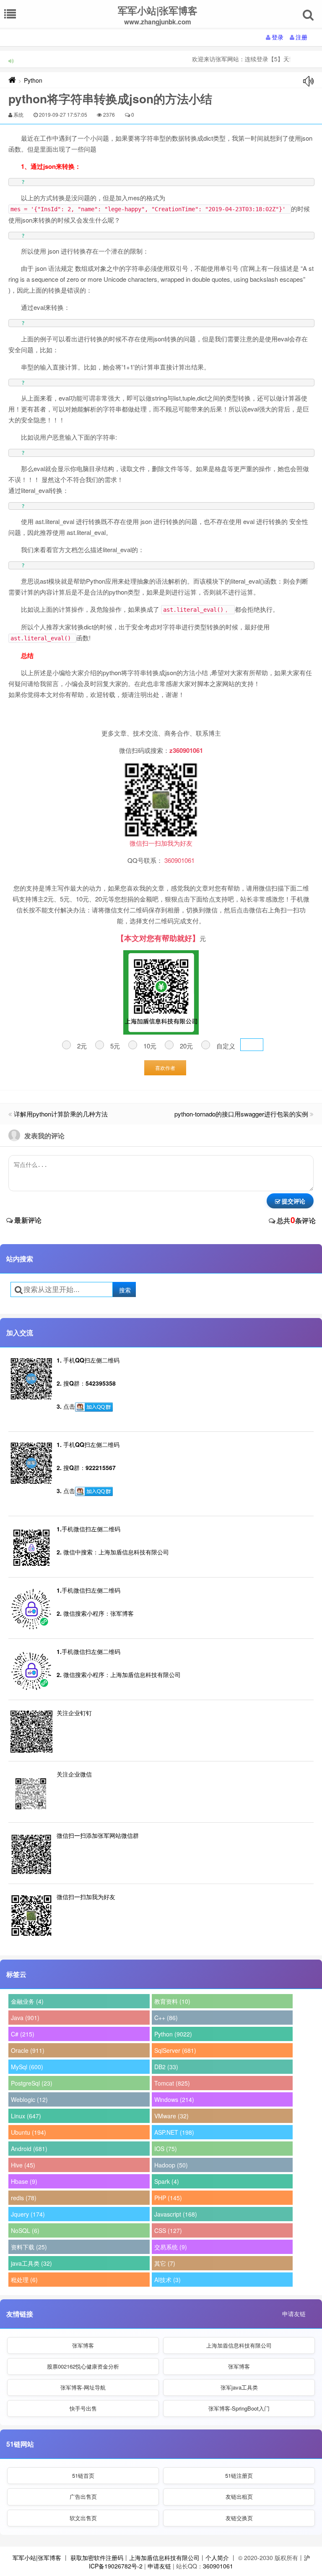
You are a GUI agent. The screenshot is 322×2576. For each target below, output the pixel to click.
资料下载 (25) (29, 2247)
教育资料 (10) (172, 2001)
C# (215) (23, 2034)
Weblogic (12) (29, 2099)
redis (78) (24, 2198)
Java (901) (25, 2018)
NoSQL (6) (25, 2230)
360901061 (218, 2566)
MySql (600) (27, 2067)
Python (33, 80)
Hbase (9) (24, 2181)
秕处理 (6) (24, 2280)
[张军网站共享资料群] (94, 1407)
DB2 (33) (166, 2067)
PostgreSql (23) (32, 2083)
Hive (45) (23, 2165)
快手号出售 (83, 2408)
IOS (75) (166, 2149)
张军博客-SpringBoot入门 (239, 2408)
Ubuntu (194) (29, 2132)
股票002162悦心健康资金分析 (83, 2366)
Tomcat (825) (172, 2083)
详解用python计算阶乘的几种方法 (61, 1114)
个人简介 (217, 2558)
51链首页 (83, 2475)
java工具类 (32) (31, 2263)
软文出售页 (83, 2518)
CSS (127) (168, 2230)
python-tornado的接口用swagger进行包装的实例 (241, 1114)
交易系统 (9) (171, 2247)
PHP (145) (168, 2198)
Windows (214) (174, 2099)
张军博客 (83, 2345)
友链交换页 (239, 2518)
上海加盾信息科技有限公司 (239, 2345)
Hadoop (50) (171, 2165)
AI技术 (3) (167, 2280)
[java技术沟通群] (94, 1491)
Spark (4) (167, 2181)
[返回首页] (12, 80)
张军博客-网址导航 (83, 2387)
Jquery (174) (28, 2214)
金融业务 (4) (27, 2001)
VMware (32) (171, 2116)
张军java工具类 (239, 2387)
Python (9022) (173, 2034)
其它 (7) (165, 2263)
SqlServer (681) (175, 2050)
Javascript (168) (176, 2214)
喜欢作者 (165, 1068)
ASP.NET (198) (174, 2132)
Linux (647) (26, 2116)
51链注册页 (239, 2475)
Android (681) (29, 2149)
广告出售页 (83, 2496)
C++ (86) (166, 2018)
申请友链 (294, 2314)
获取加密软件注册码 (97, 2558)
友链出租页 (239, 2496)
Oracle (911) (28, 2050)
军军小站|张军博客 (37, 2558)
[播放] (308, 81)
